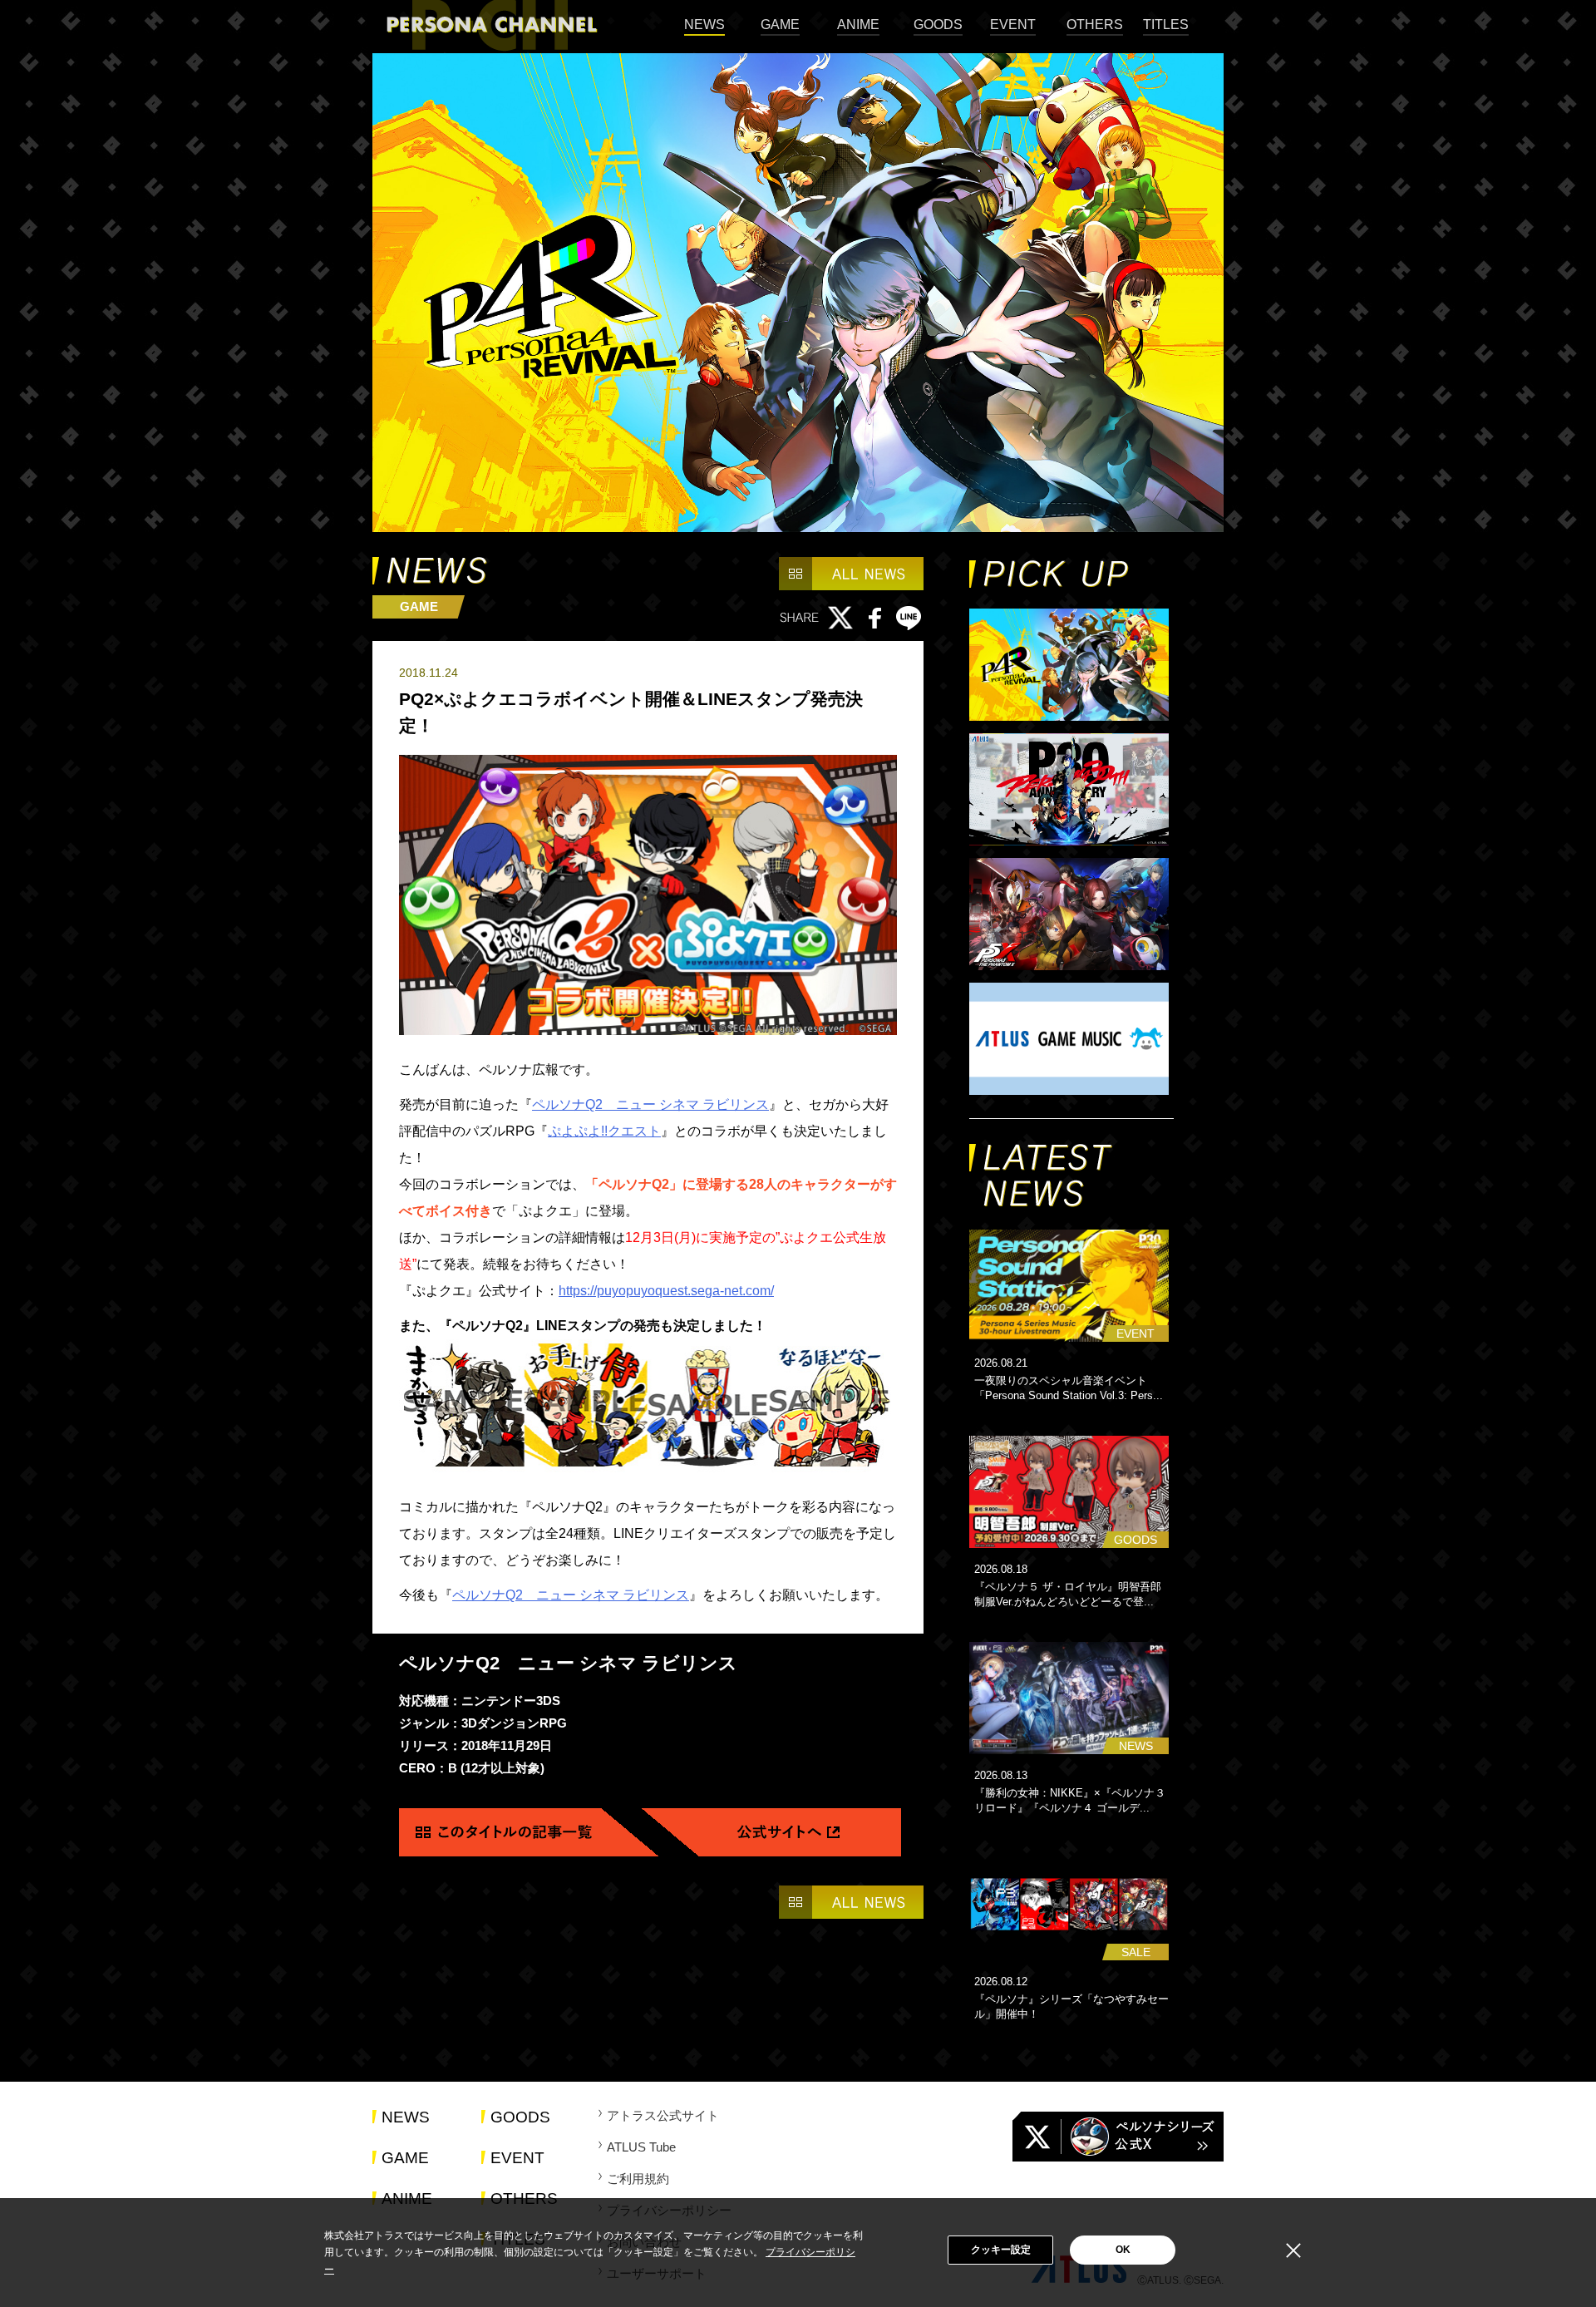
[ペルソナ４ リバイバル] (1071, 666)
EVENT (1013, 25)
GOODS (938, 25)
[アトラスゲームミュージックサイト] (1071, 1040)
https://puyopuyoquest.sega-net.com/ (666, 1291)
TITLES (1166, 25)
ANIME (858, 25)
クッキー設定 (1001, 2250)
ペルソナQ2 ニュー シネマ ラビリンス (650, 1104)
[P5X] (1071, 915)
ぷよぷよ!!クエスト (604, 1131)
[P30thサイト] (1071, 791)
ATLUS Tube (641, 2147)
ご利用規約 (638, 2179)
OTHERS (1095, 25)
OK (1123, 2250)
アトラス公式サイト (663, 2115)
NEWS (704, 25)
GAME (780, 25)
